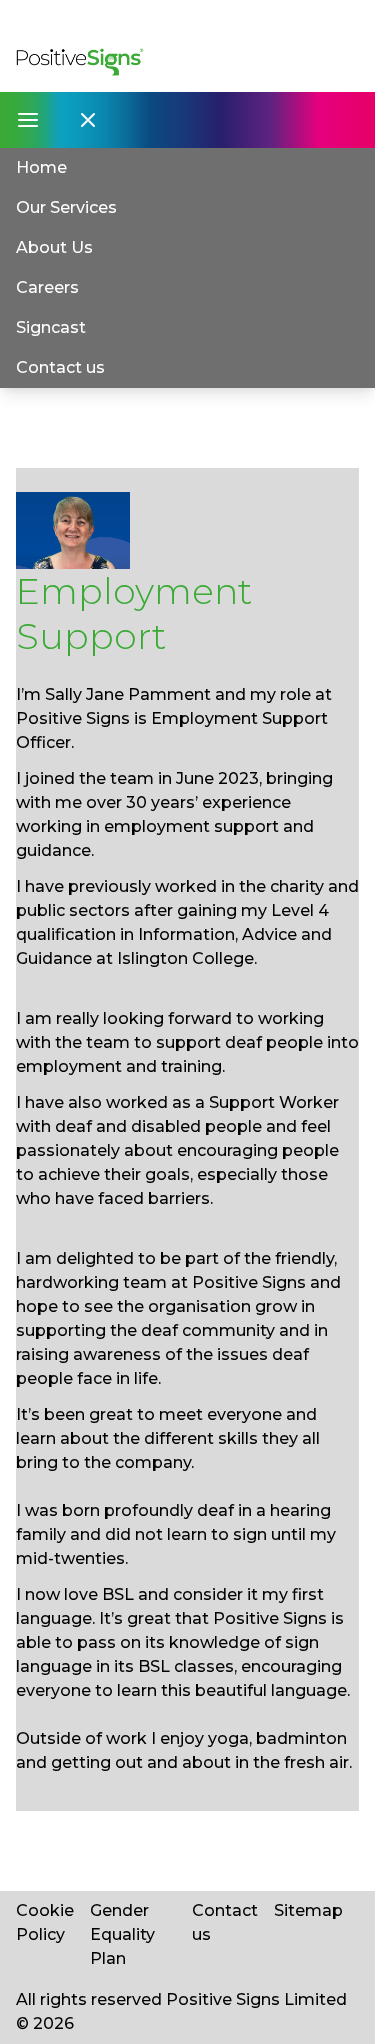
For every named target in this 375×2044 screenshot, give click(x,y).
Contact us (60, 367)
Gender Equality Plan (122, 1934)
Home (41, 167)
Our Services (66, 207)
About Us (54, 247)
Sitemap (308, 1910)
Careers (47, 287)
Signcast (51, 327)
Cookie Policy (45, 1922)
